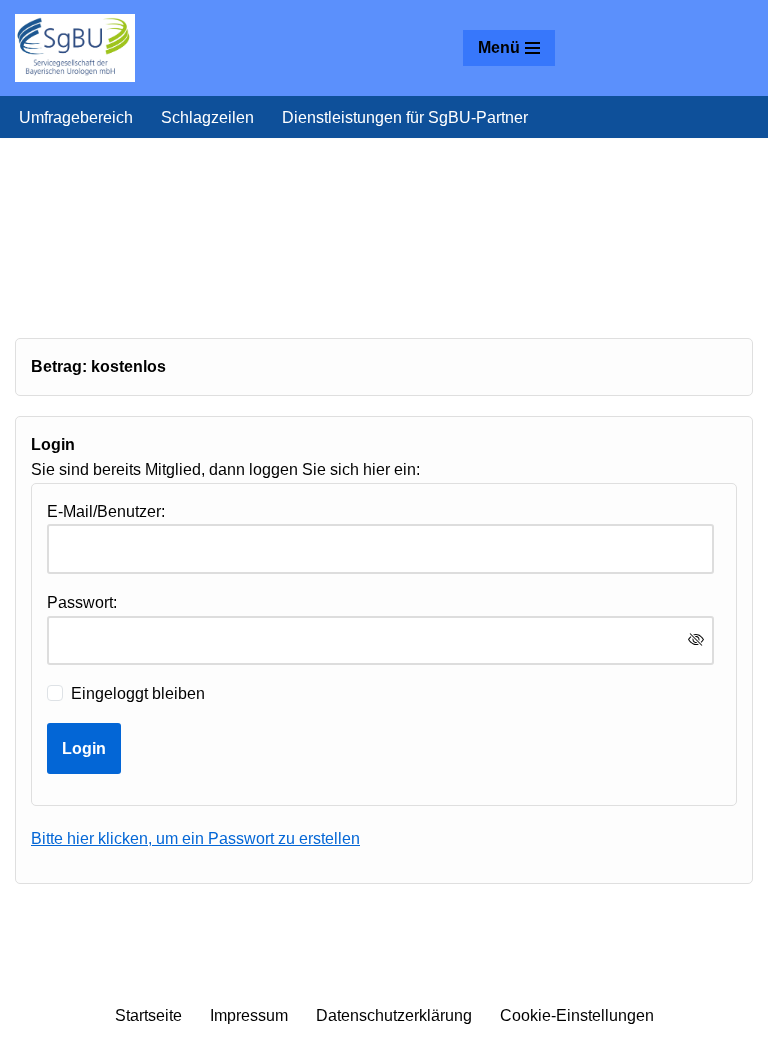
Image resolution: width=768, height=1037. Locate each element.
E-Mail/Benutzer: (106, 511)
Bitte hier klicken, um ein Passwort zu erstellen (195, 838)
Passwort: (82, 602)
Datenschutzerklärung (394, 1015)
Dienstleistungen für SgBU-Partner (405, 117)
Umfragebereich (76, 117)
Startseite (148, 1015)
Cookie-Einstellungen (577, 1015)
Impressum (249, 1015)
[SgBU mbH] (75, 48)
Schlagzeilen (207, 117)
